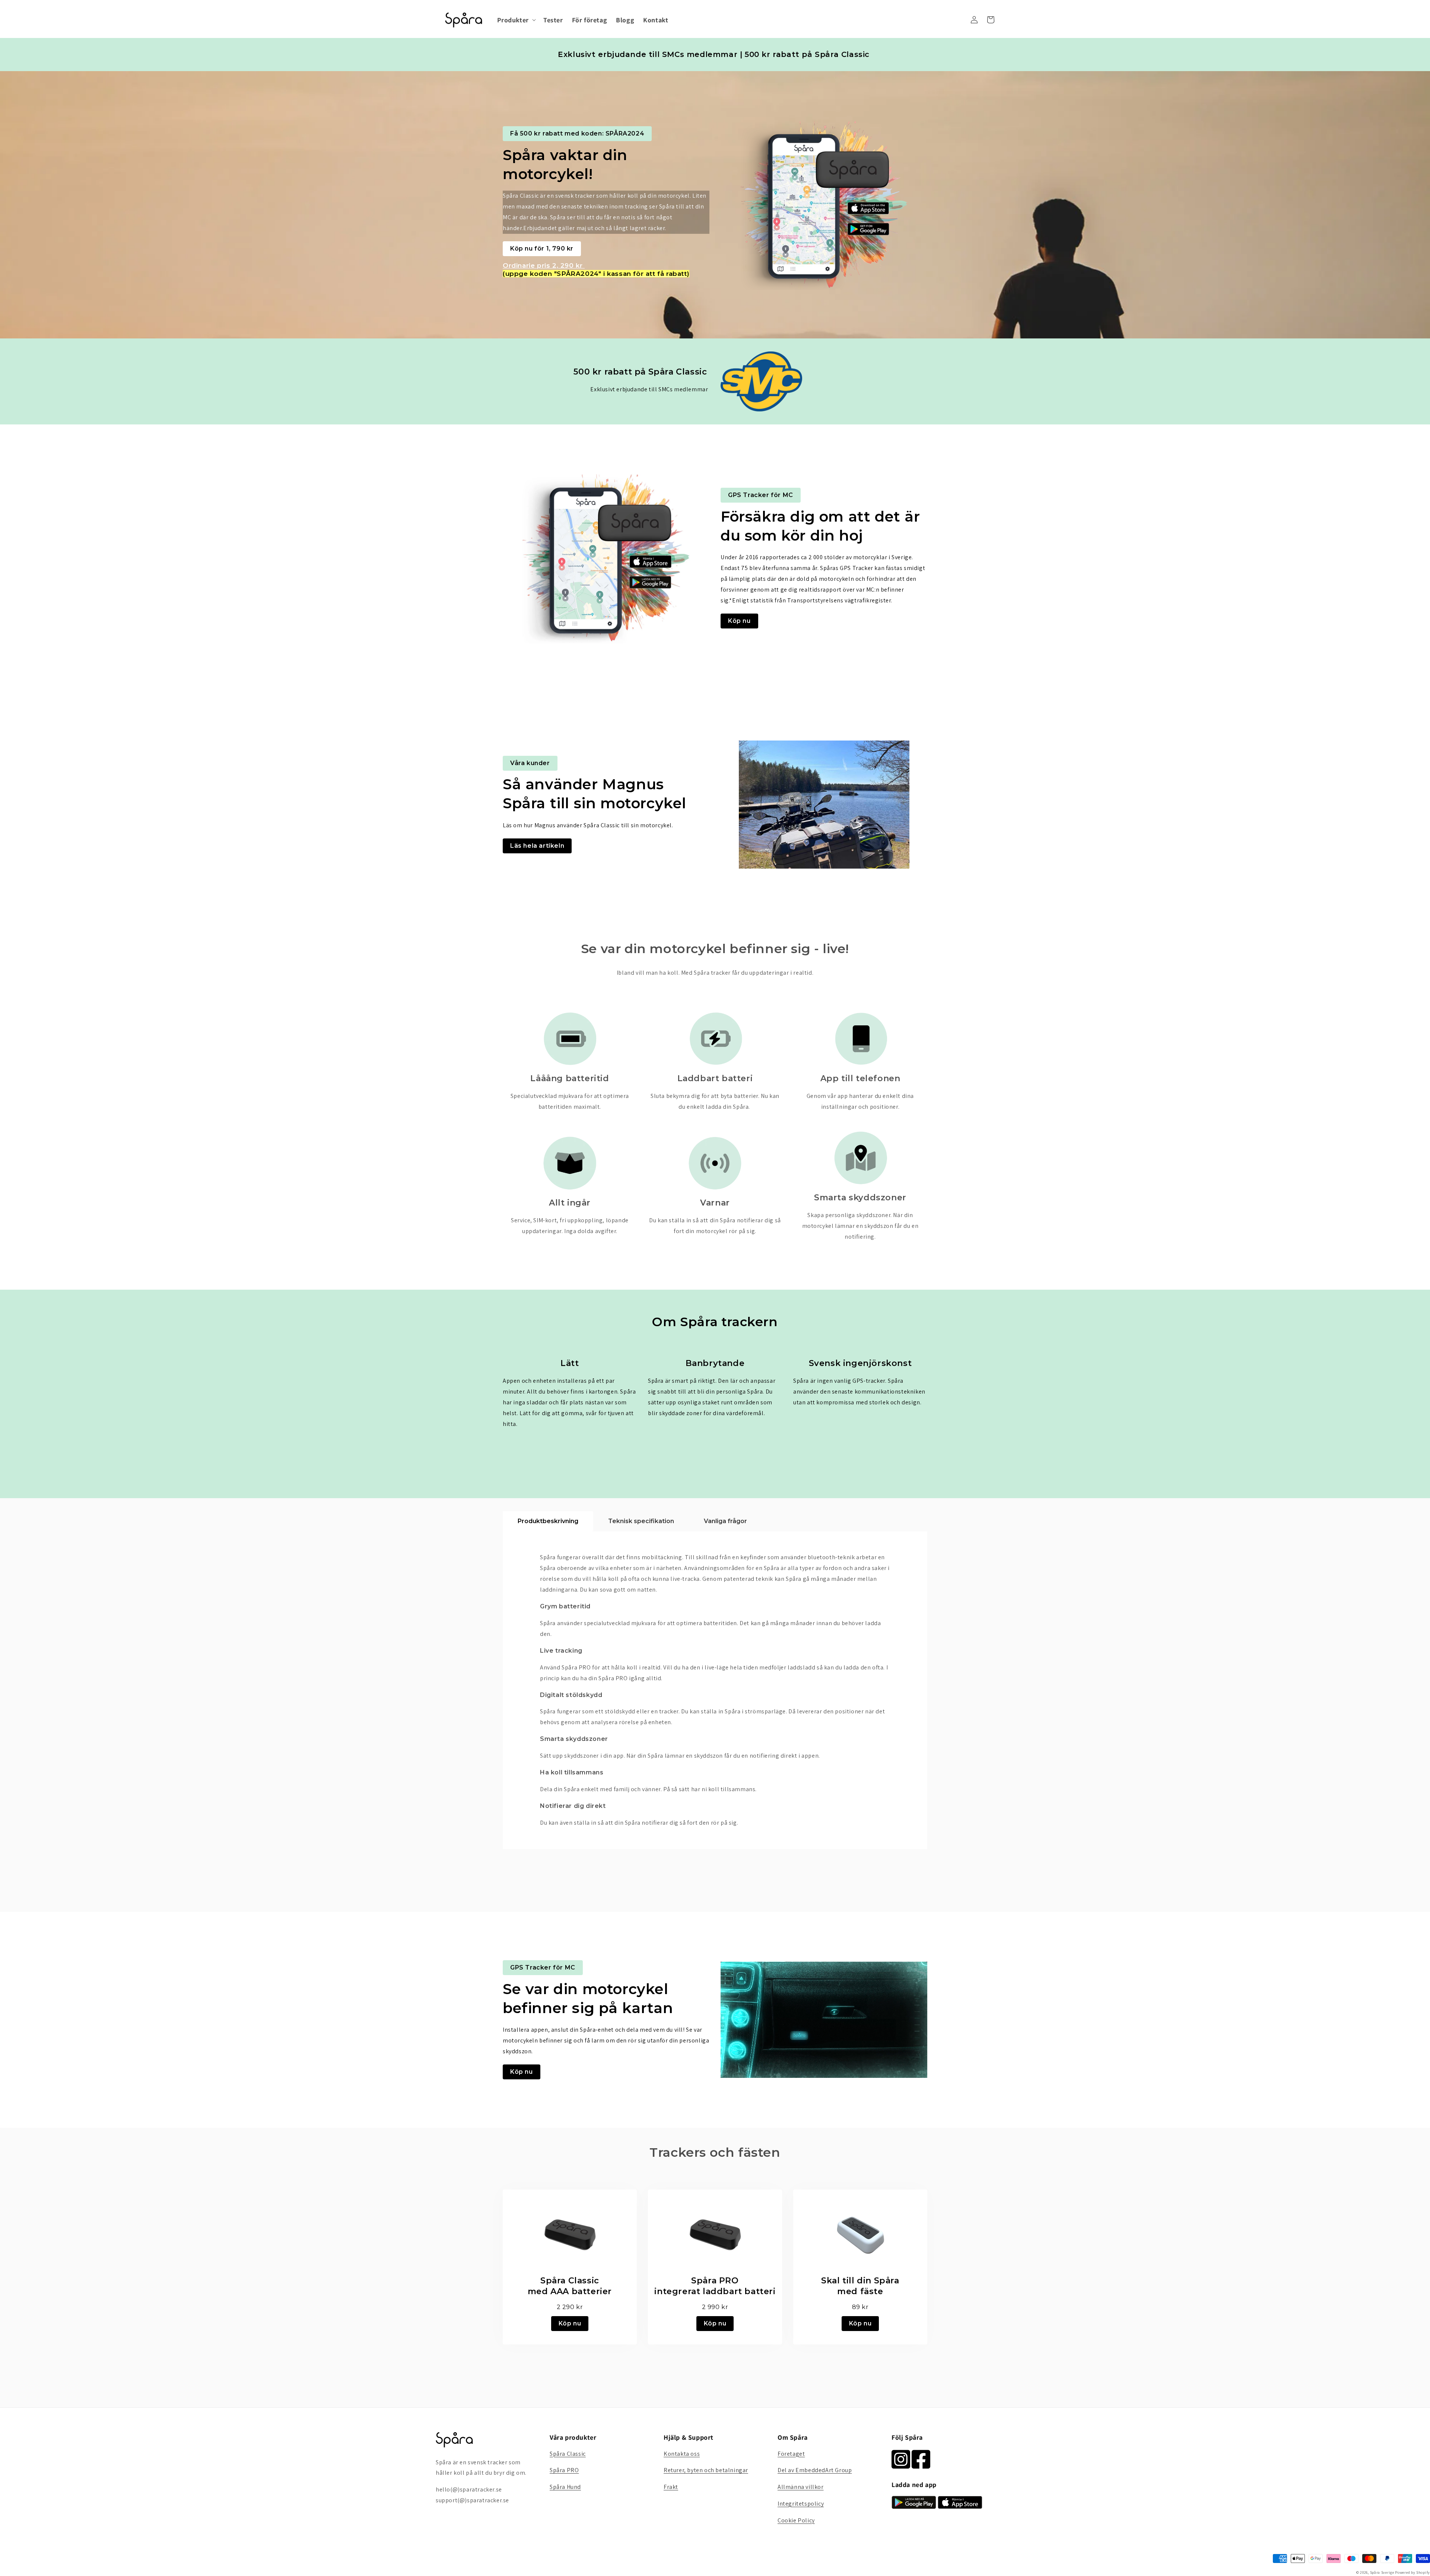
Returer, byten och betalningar (706, 2470)
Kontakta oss (682, 2454)
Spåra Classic (568, 2454)
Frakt (671, 2487)
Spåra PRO (564, 2470)
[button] (516, 20)
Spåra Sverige (1382, 2572)
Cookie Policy (796, 2520)
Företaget (791, 2454)
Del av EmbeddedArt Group (815, 2470)
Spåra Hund (565, 2487)
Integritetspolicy (801, 2504)
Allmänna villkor (801, 2487)
